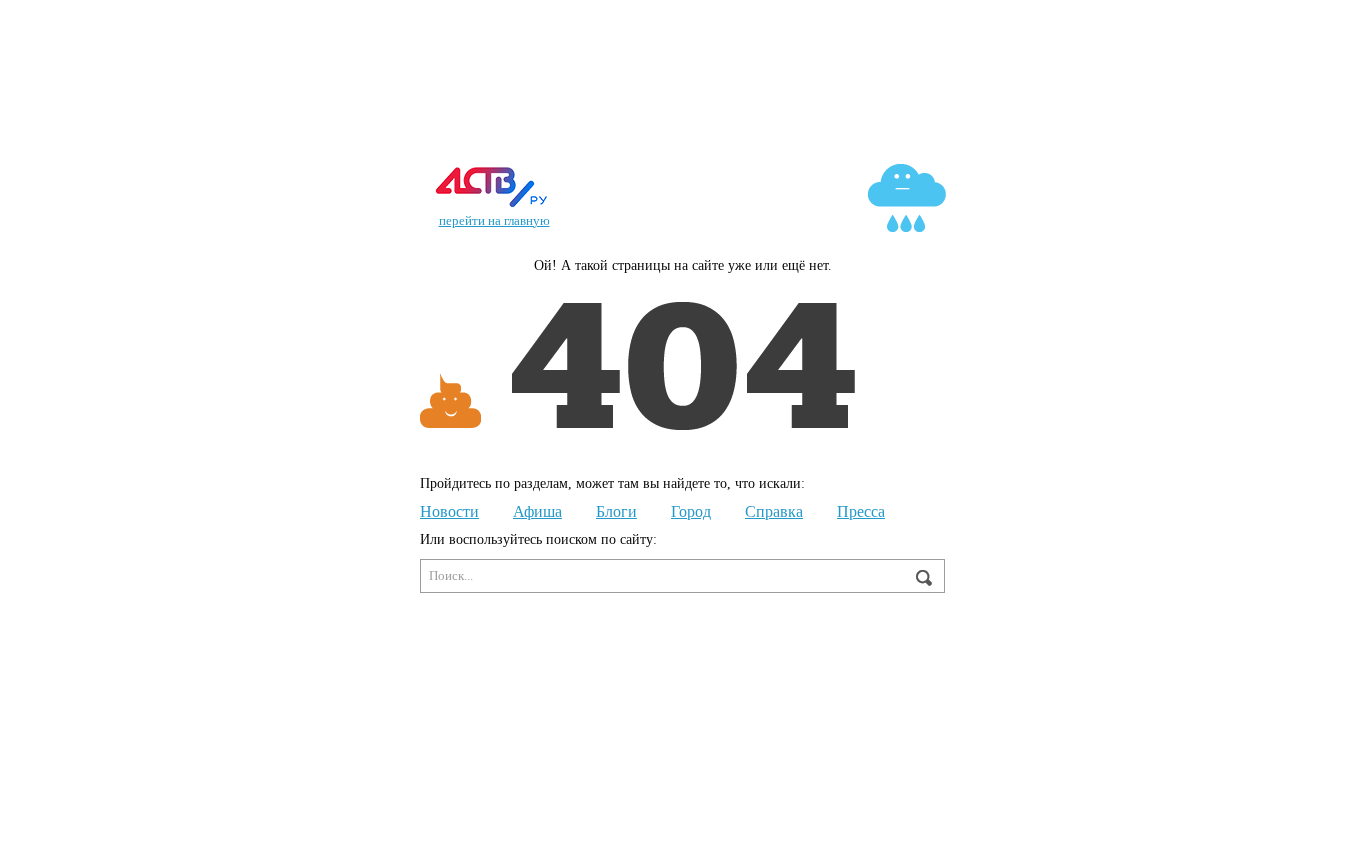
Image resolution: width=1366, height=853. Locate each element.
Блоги (616, 511)
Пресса (861, 511)
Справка (774, 511)
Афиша (537, 511)
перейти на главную (494, 220)
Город (691, 511)
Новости (449, 511)
